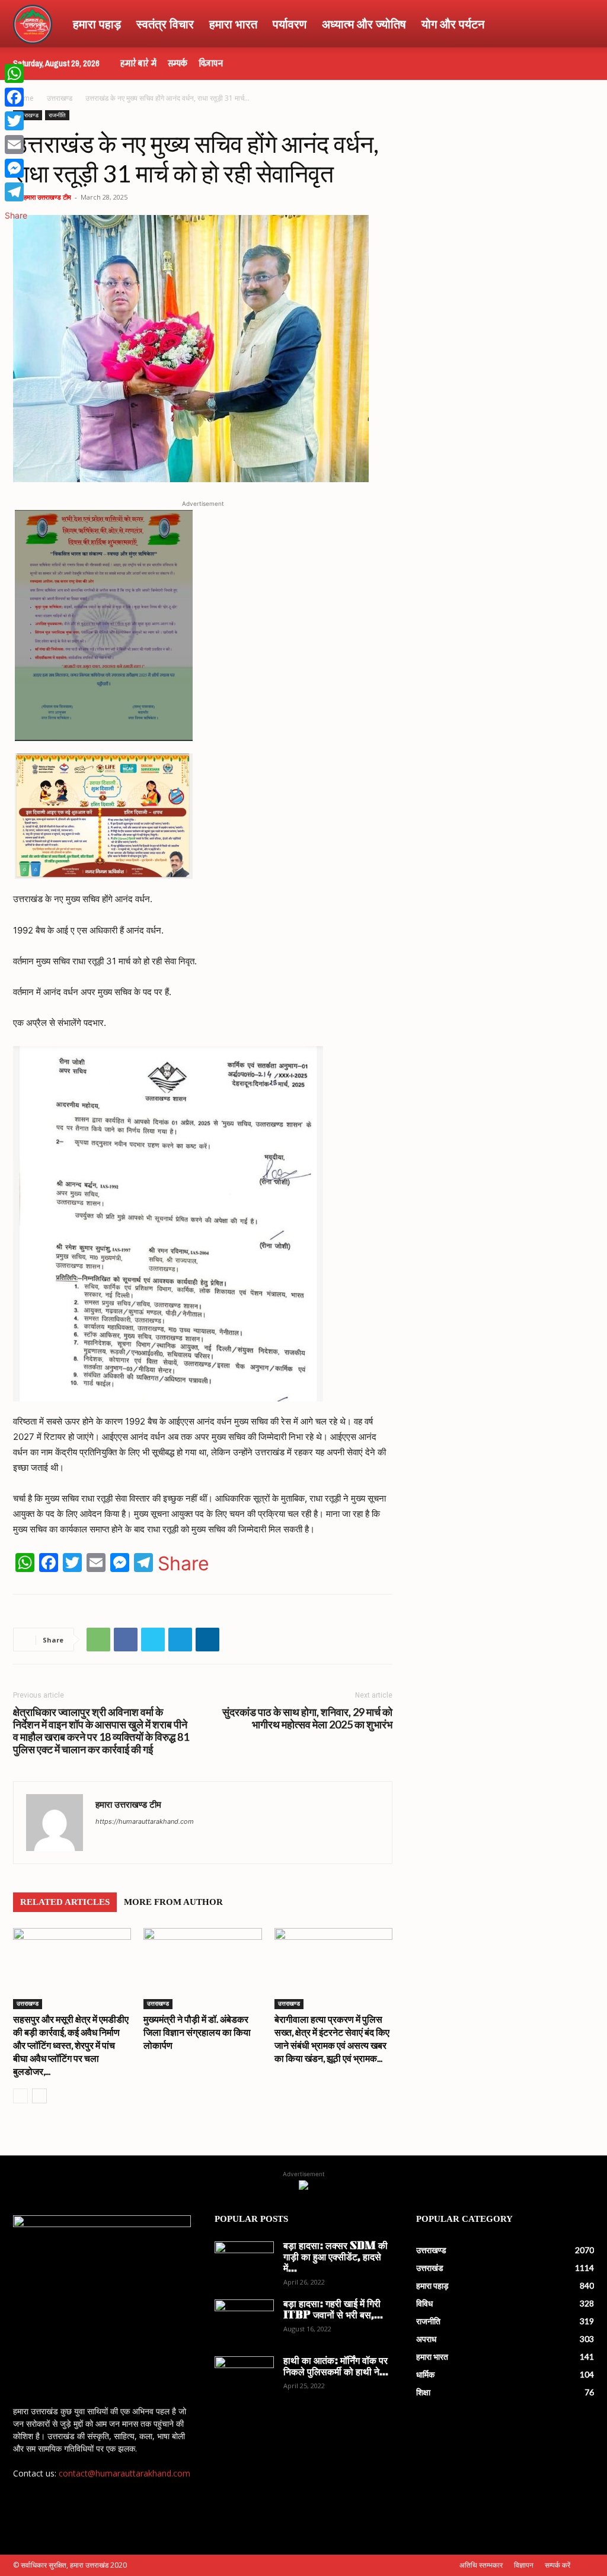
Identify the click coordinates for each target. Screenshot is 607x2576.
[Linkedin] (207, 1640)
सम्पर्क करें (558, 2565)
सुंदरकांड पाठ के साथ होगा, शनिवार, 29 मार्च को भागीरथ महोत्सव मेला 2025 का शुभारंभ (307, 1718)
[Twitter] (153, 1640)
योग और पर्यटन (453, 24)
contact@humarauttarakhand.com (124, 2473)
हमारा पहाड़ (97, 24)
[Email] (16, 145)
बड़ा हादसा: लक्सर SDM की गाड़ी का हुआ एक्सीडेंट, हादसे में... (336, 2258)
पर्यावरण (290, 24)
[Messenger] (16, 168)
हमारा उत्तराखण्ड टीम (47, 197)
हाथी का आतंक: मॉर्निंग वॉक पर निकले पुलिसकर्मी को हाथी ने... (336, 2367)
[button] (580, 25)
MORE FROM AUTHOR (173, 1902)
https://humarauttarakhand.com (145, 1821)
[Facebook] (126, 1640)
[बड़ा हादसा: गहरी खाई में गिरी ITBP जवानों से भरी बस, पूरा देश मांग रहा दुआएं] (244, 2320)
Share (183, 1564)
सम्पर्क (178, 63)
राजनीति (57, 115)
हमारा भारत (233, 24)
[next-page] (39, 2096)
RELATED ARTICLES (65, 1902)
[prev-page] (20, 2096)
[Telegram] (180, 1640)
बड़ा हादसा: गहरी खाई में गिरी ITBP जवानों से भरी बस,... (333, 2310)
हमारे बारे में (138, 63)
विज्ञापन (211, 63)
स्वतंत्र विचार (165, 24)
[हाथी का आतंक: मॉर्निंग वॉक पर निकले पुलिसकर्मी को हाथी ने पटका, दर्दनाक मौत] (244, 2377)
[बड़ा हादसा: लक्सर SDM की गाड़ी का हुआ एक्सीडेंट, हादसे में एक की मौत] (244, 2262)
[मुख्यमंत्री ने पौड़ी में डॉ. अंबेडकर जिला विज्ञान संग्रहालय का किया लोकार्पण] (202, 1969)
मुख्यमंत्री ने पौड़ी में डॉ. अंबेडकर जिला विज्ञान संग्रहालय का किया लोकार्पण (197, 2032)
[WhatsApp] (98, 1640)
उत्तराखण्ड (60, 98)
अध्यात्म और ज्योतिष (364, 24)
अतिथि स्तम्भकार (481, 2565)
